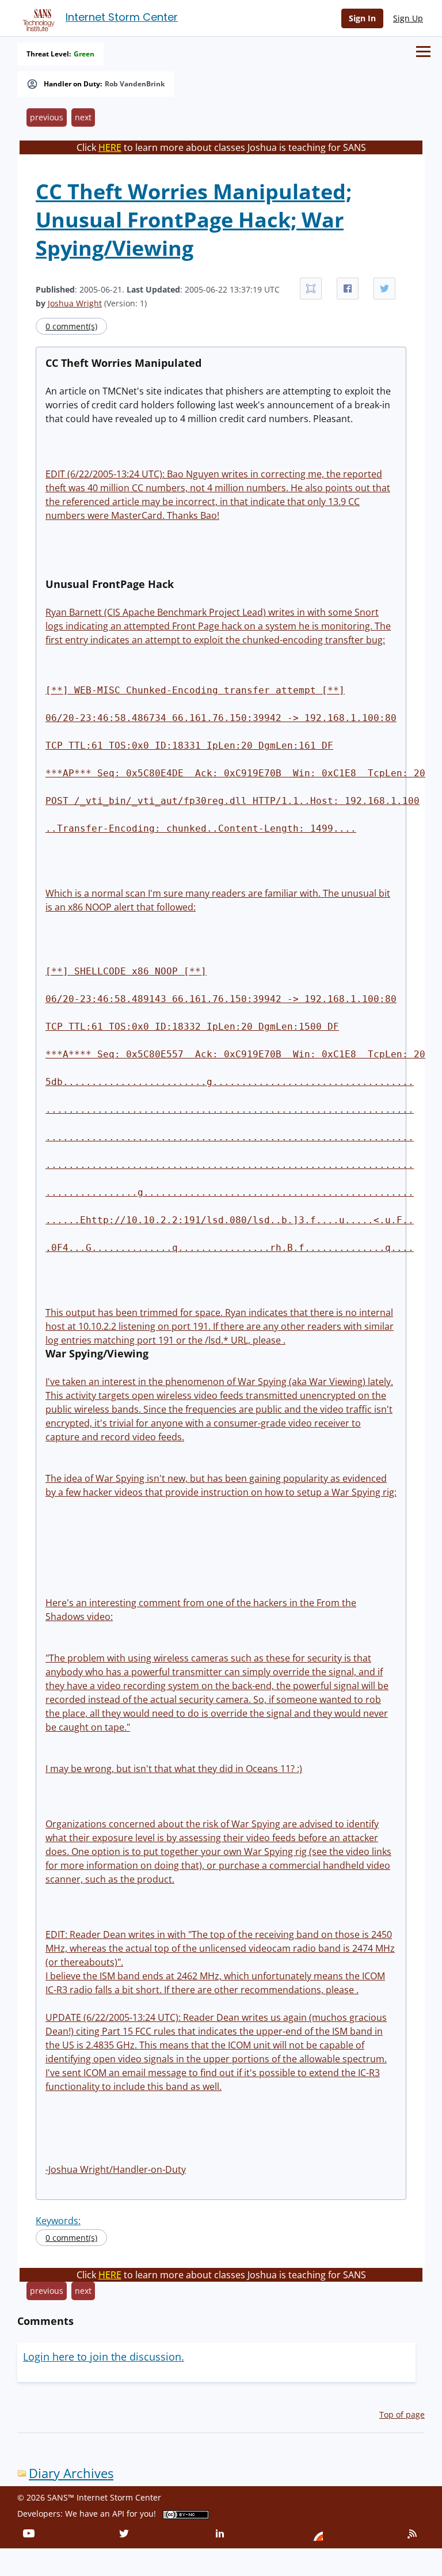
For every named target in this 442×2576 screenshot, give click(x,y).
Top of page (402, 2414)
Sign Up (408, 18)
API (118, 2514)
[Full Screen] (311, 289)
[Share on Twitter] (384, 289)
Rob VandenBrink (135, 84)
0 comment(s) (71, 326)
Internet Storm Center (122, 17)
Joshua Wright (75, 303)
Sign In (362, 18)
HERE (110, 147)
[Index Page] (37, 18)
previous (47, 117)
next (83, 117)
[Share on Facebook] (348, 289)
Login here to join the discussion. (104, 2357)
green (84, 54)
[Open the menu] (423, 52)
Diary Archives (71, 2473)
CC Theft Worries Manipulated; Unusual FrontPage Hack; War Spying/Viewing (194, 220)
